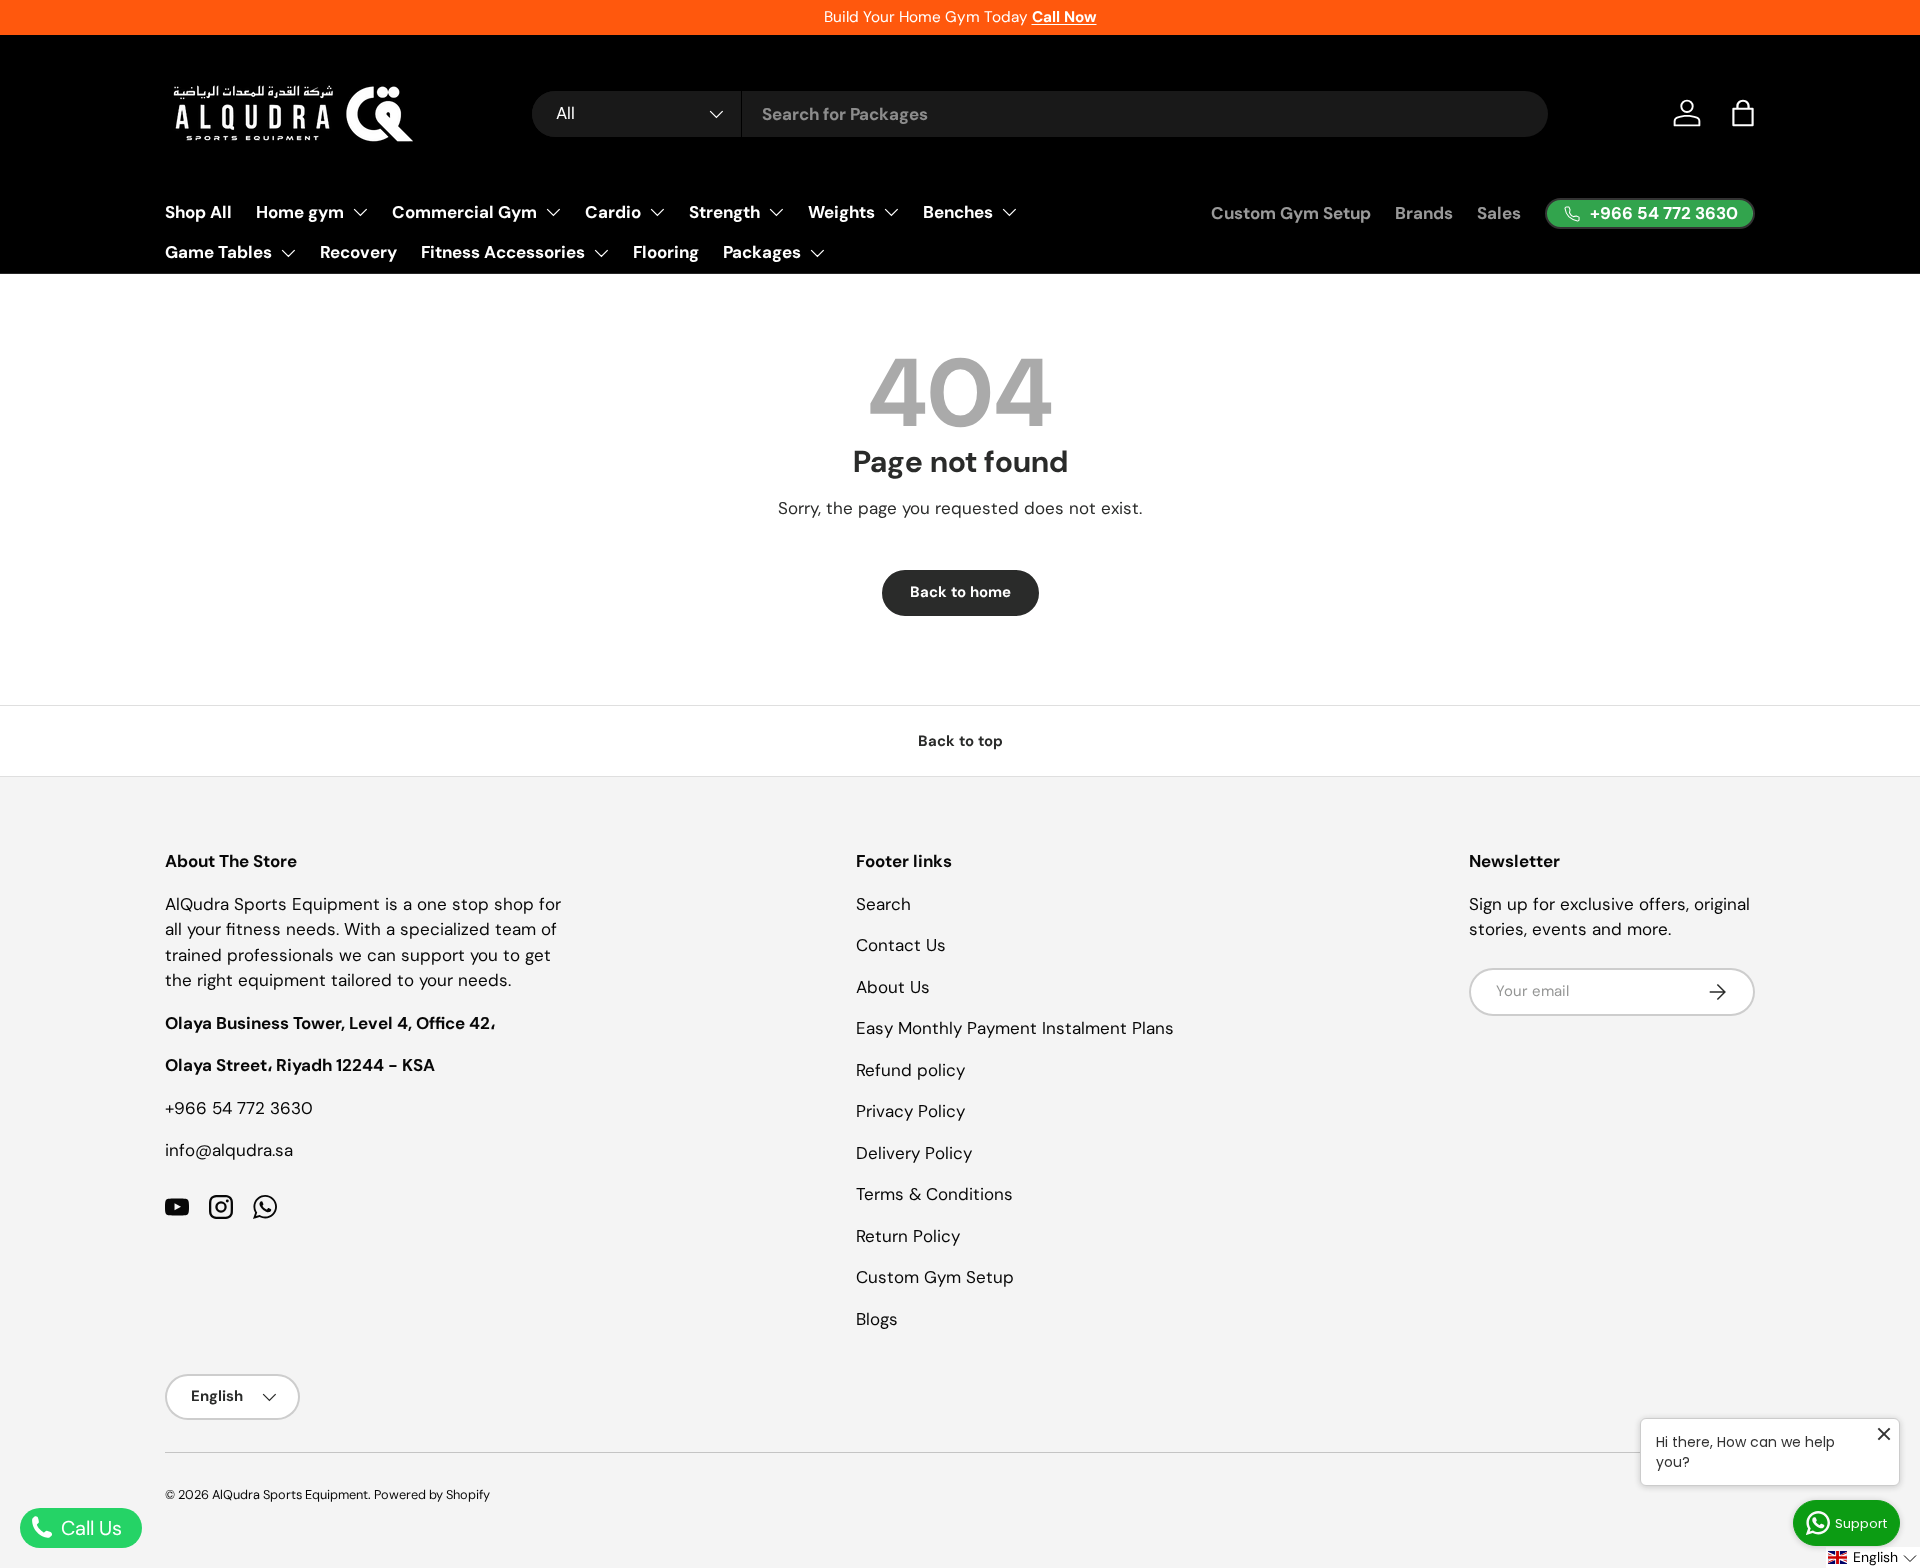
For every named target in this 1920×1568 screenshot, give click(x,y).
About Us (893, 987)
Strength (724, 212)
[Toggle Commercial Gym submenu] (553, 212)
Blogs (877, 1319)
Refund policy (910, 1070)
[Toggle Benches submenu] (1009, 212)
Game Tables (218, 252)
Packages (762, 252)
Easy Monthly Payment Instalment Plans (1015, 1028)
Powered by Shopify (432, 1494)
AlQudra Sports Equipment (290, 1494)
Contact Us (901, 945)
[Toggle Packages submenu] (817, 253)
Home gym (300, 212)
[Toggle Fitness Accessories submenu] (601, 253)
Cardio (613, 212)
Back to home (960, 592)
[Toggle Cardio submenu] (657, 212)
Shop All (198, 212)
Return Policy (908, 1236)
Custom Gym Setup (1291, 213)
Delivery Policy (914, 1153)
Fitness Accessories (503, 252)
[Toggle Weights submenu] (891, 212)
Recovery (358, 252)
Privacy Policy (910, 1111)
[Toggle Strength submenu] (776, 212)
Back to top (960, 741)
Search (883, 904)
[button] (1743, 113)
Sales (1499, 213)
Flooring (666, 252)
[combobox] (1040, 114)
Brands (1424, 213)
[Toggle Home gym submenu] (360, 212)
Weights (841, 212)
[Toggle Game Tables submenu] (288, 253)
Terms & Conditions (934, 1194)
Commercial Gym (464, 212)
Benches (958, 212)
